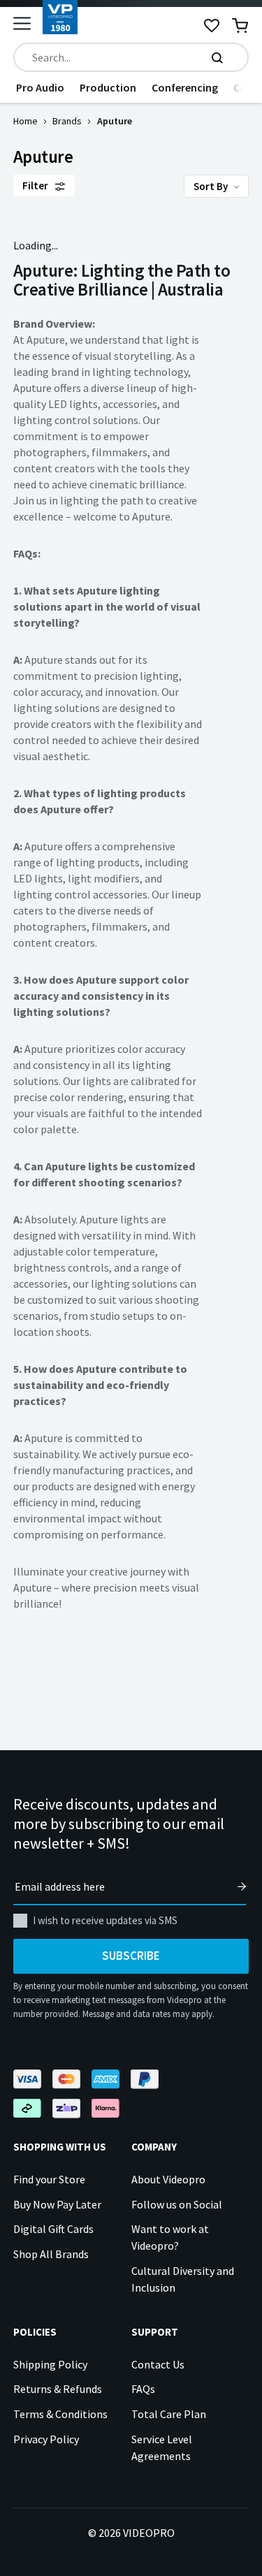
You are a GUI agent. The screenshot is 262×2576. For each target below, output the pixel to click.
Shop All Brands (51, 2254)
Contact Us (158, 2364)
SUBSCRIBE (131, 1956)
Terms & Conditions (60, 2414)
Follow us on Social (177, 2204)
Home (26, 121)
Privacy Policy (46, 2439)
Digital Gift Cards (53, 2229)
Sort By (212, 186)
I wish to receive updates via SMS (105, 1920)
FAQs (143, 2389)
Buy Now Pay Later (57, 2204)
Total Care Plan (169, 2414)
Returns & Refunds (58, 2389)
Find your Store (49, 2179)
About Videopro (168, 2179)
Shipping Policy (50, 2364)
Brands (67, 121)
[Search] (217, 57)
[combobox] (131, 57)
